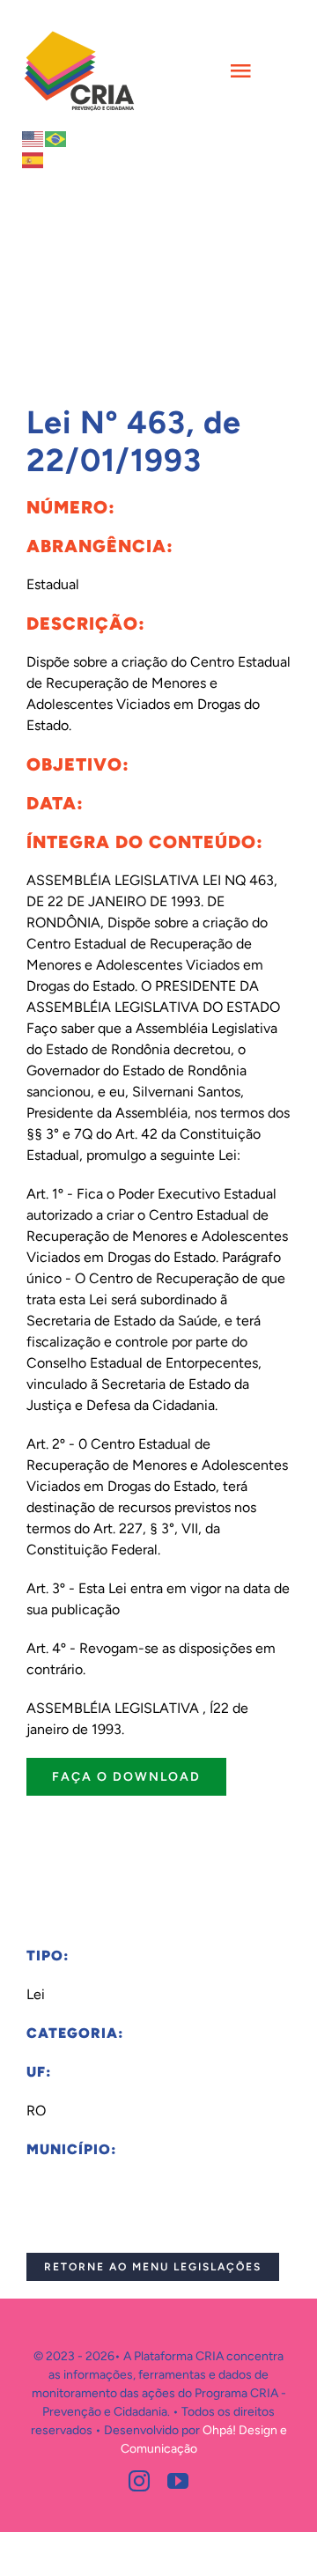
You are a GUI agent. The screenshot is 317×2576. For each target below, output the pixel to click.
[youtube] (178, 2481)
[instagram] (139, 2481)
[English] (33, 138)
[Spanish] (33, 159)
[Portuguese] (56, 138)
